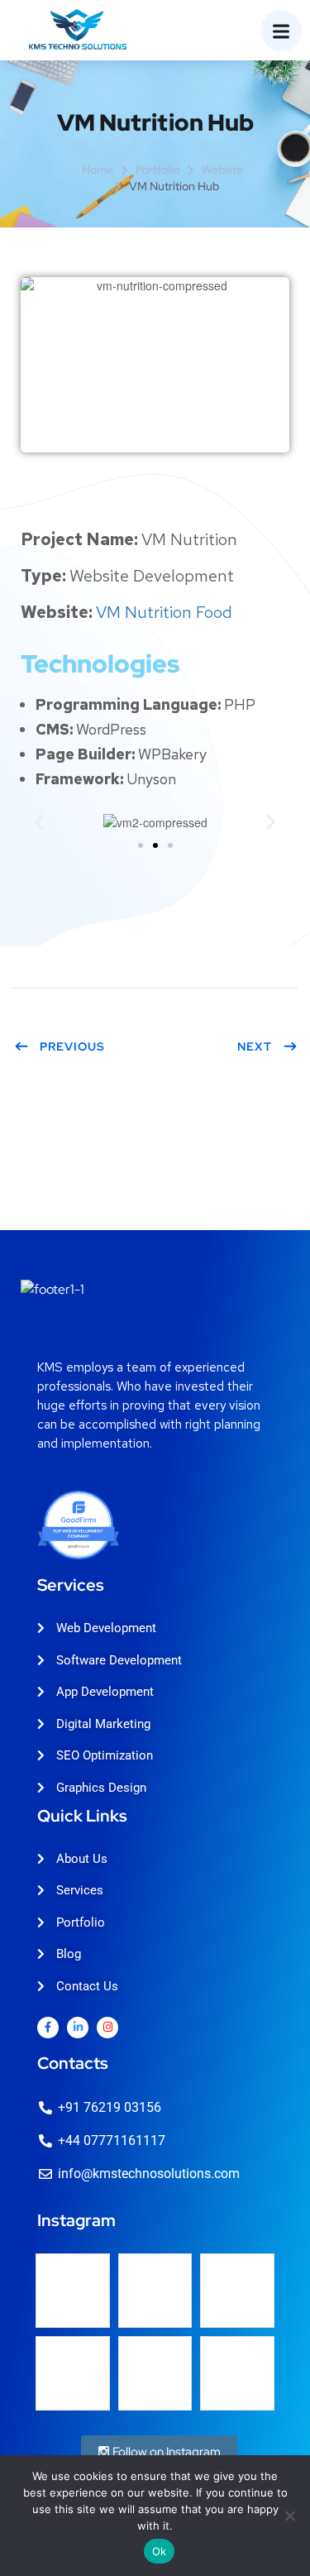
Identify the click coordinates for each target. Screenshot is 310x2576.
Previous (72, 1046)
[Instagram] (107, 2028)
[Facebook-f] (48, 2028)
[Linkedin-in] (78, 2028)
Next (255, 1046)
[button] (39, 822)
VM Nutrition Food (164, 612)
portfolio (157, 170)
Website (222, 170)
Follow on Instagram (165, 2452)
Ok (160, 2551)
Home (98, 170)
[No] (289, 2516)
